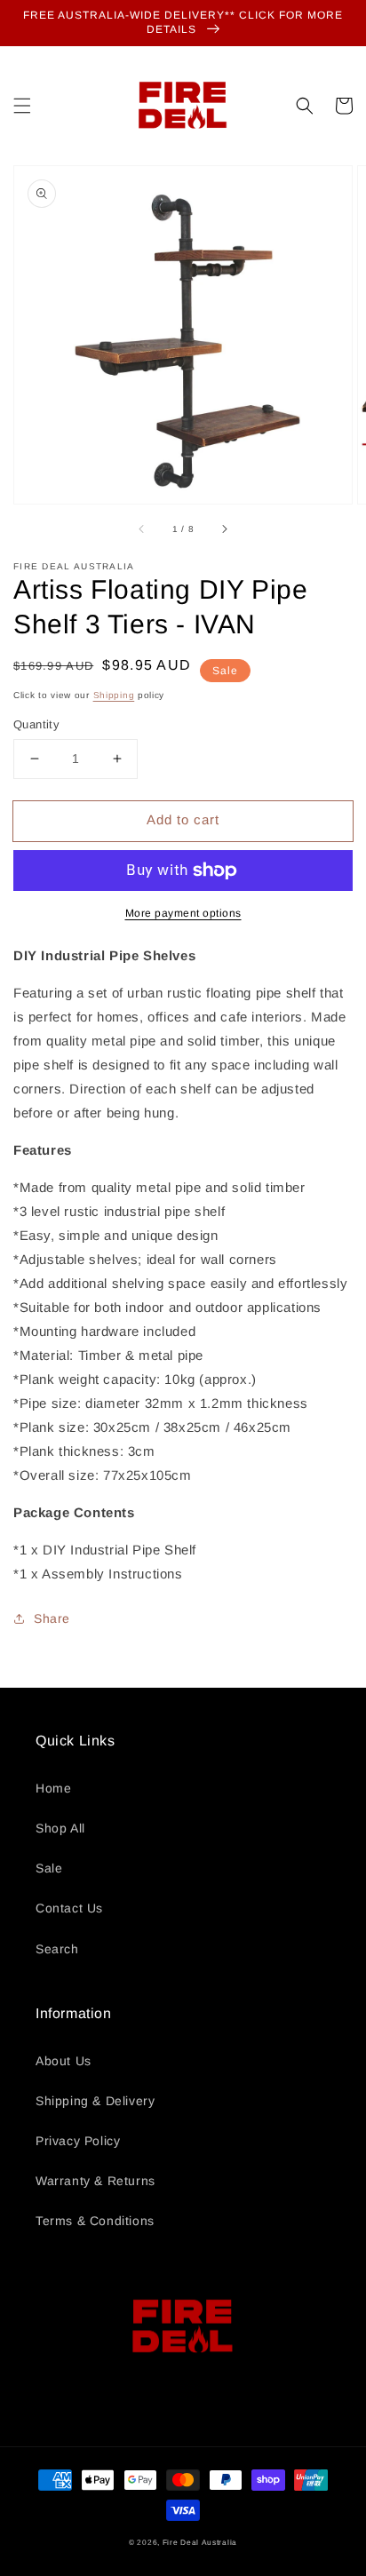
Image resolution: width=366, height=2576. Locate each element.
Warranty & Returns (95, 2181)
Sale (49, 1868)
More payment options (183, 913)
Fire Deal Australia (200, 2542)
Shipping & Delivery (95, 2101)
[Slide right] (224, 529)
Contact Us (69, 1908)
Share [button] (52, 1618)
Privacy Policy (78, 2141)
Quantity (36, 724)
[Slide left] (142, 529)
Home (53, 1788)
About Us (64, 2061)
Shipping (114, 695)
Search (57, 1949)
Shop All (60, 1828)
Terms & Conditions (95, 2221)
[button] (22, 106)
